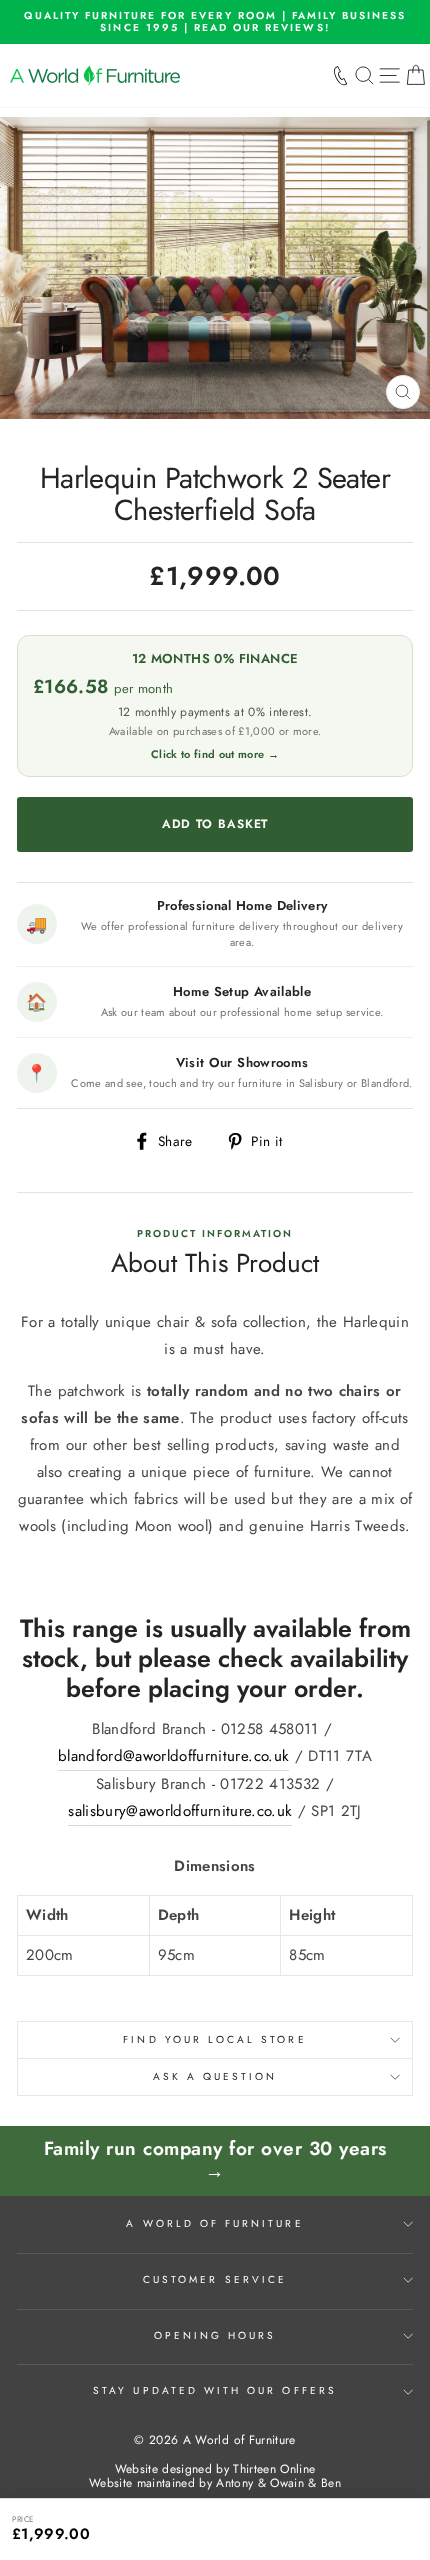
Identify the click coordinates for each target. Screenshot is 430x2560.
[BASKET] (415, 76)
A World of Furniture (214, 2223)
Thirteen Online (274, 2469)
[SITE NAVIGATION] (389, 76)
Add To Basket (371, 2528)
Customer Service (215, 2279)
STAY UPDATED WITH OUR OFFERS (215, 2390)
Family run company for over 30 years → (215, 2160)
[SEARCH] (364, 76)
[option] (215, 22)
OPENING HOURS (215, 2335)
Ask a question (215, 2076)
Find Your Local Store (214, 2039)
